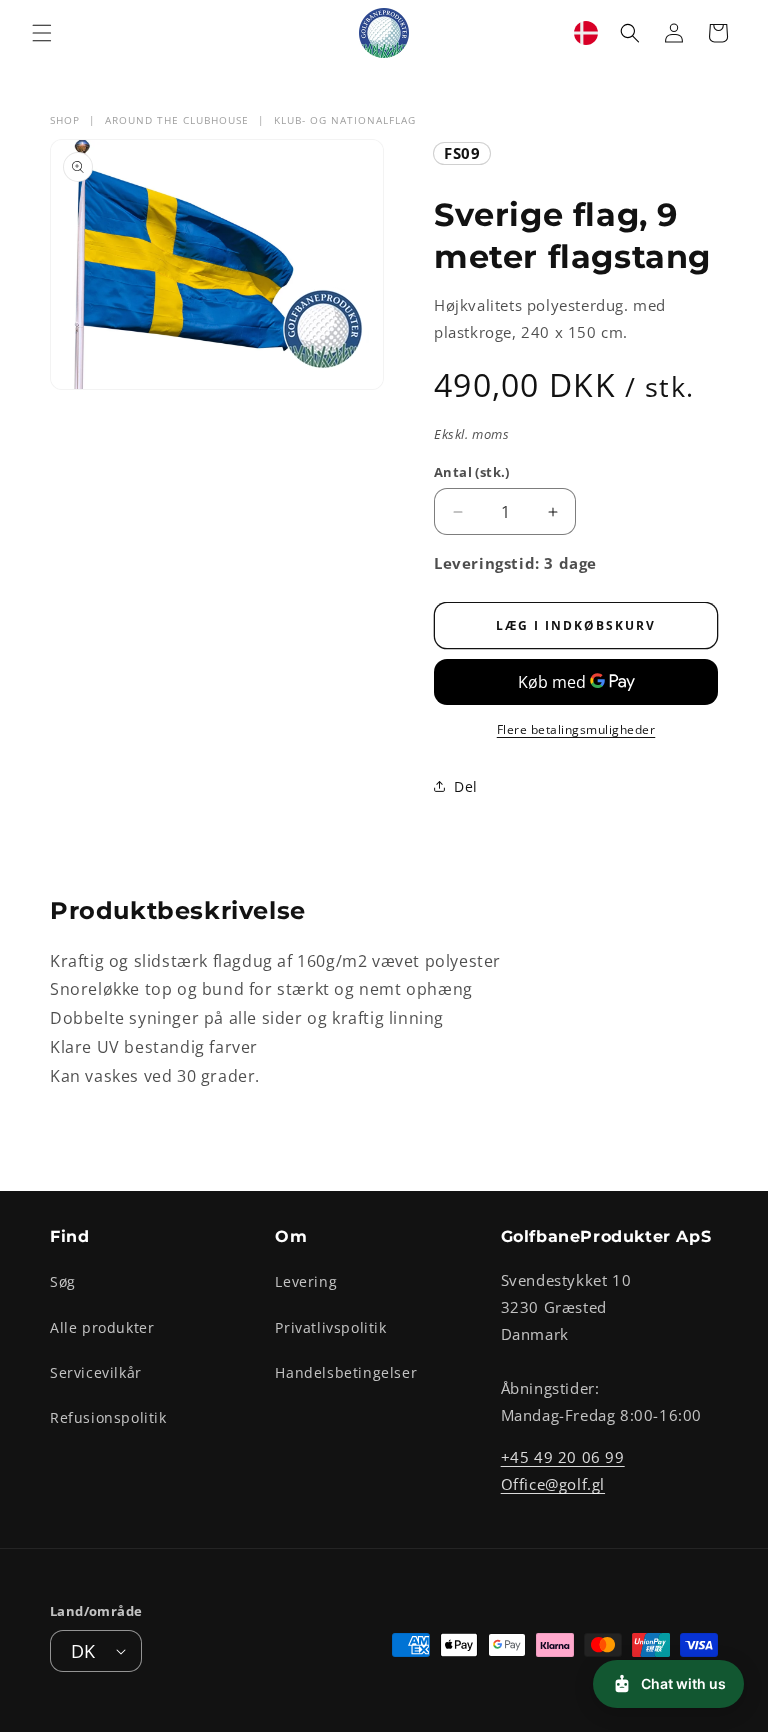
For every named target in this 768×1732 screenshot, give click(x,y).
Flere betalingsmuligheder (576, 729)
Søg (63, 1281)
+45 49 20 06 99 (563, 1457)
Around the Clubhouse (177, 120)
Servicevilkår (96, 1372)
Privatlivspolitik (330, 1327)
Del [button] (466, 786)
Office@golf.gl (553, 1484)
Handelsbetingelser (346, 1372)
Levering (306, 1281)
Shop (65, 120)
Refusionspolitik (108, 1417)
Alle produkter (102, 1327)
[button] (42, 33)
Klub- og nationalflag (345, 120)
